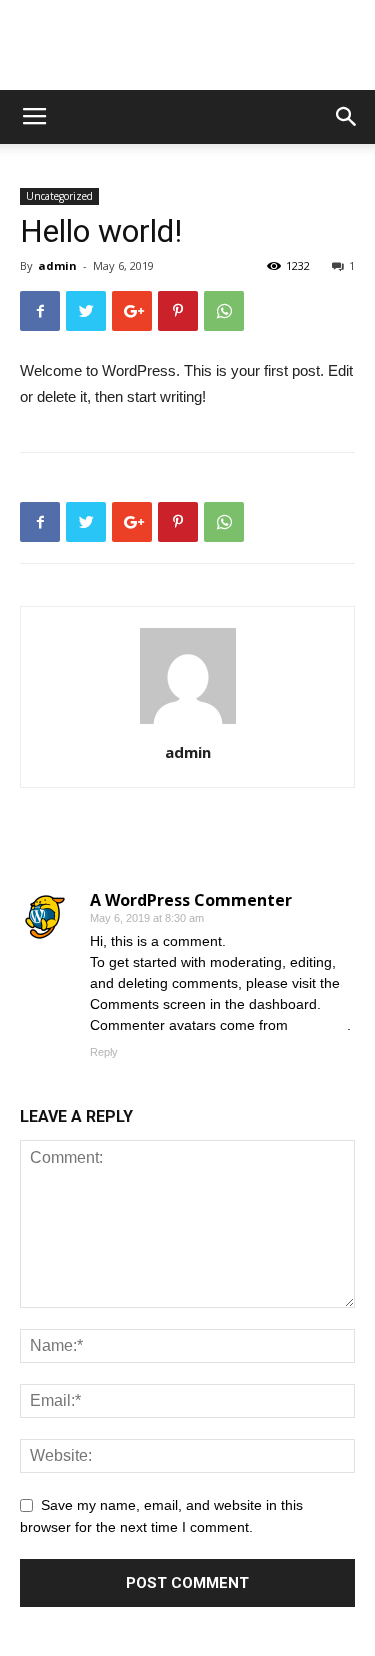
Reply (104, 1052)
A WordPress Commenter (191, 900)
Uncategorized (59, 196)
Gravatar (319, 1025)
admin (57, 265)
